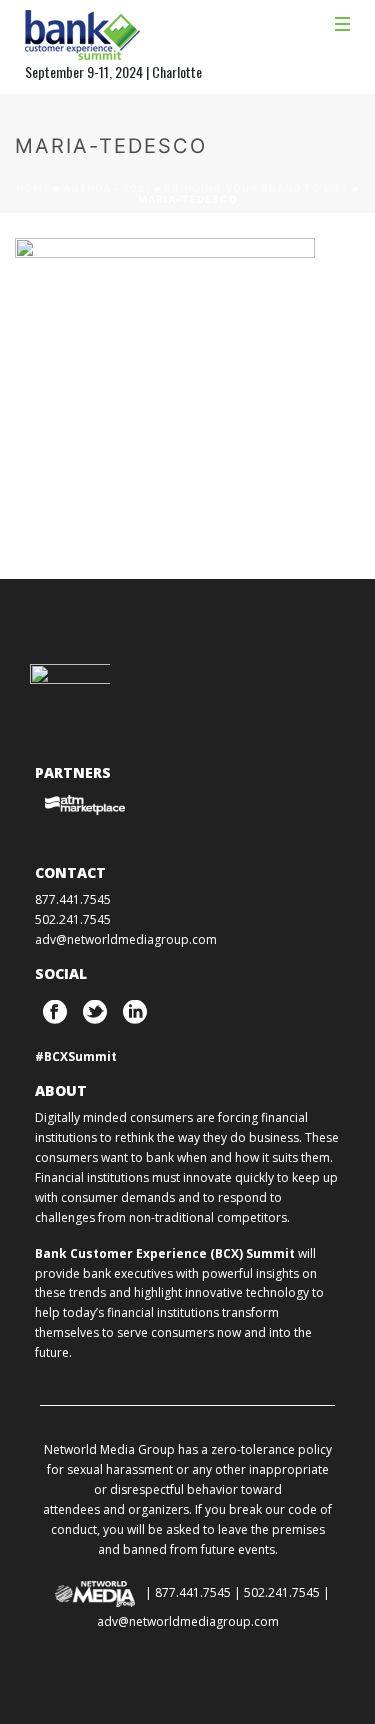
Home (33, 188)
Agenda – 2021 (107, 188)
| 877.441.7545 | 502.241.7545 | (237, 1592)
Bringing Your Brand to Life (256, 188)
